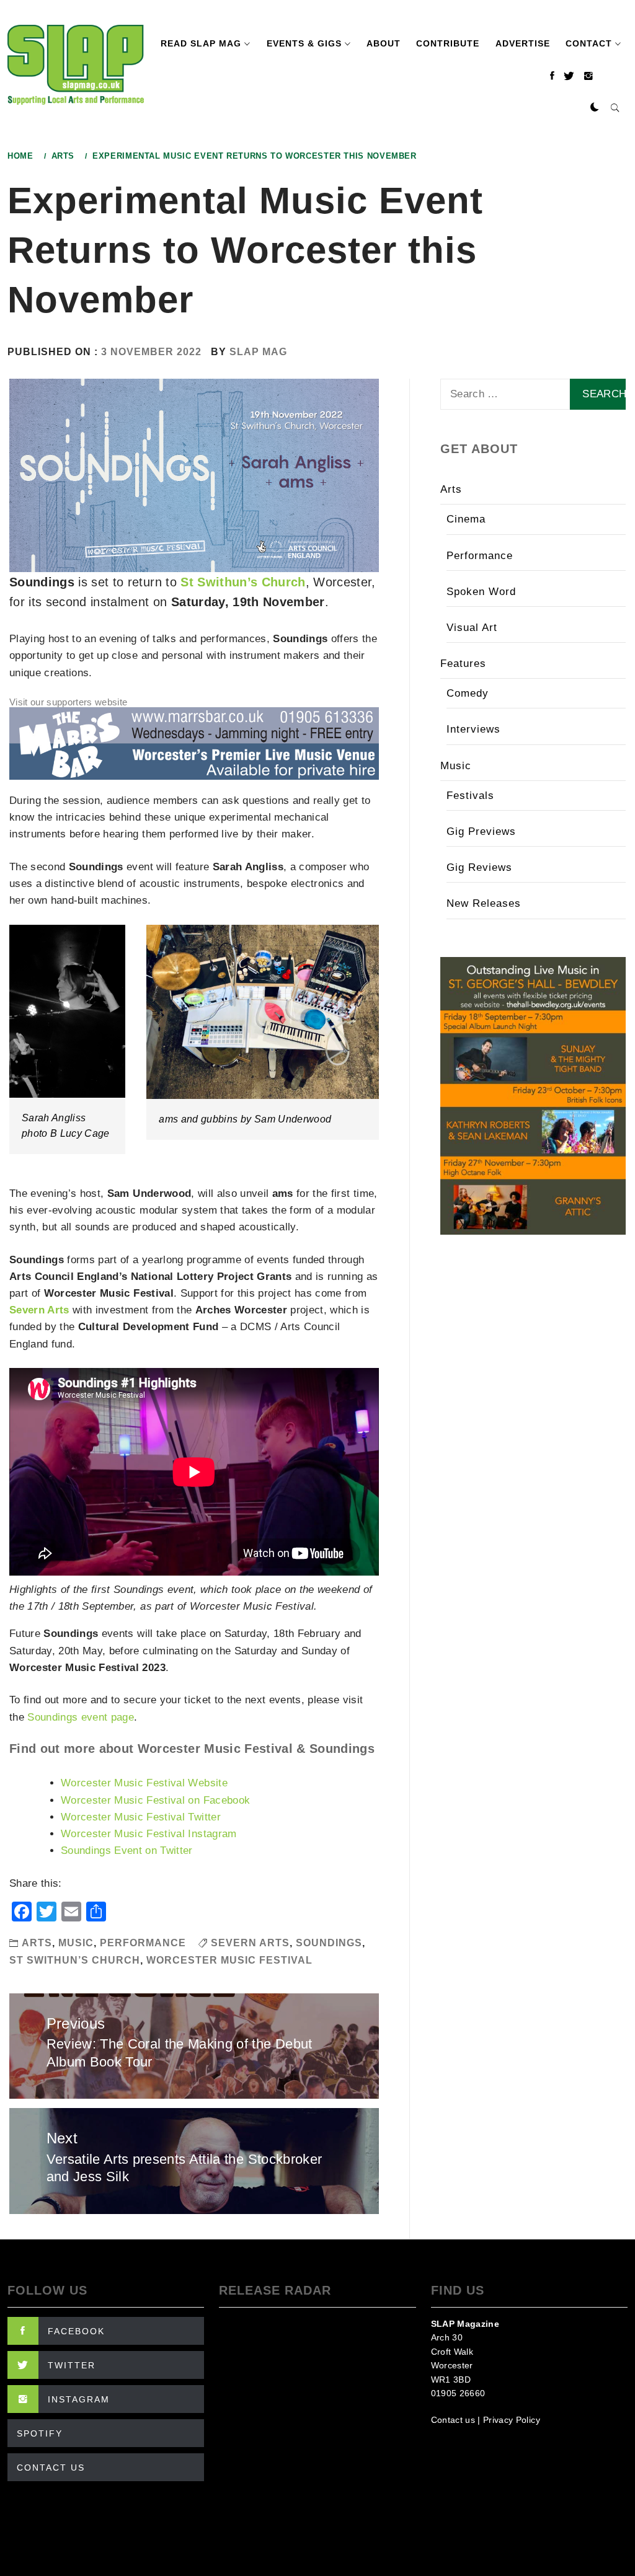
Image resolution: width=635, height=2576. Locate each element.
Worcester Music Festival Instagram (149, 1834)
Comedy (468, 693)
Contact (589, 43)
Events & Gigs (304, 43)
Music (76, 1943)
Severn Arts (39, 1310)
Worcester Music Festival (229, 1960)
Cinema (466, 519)
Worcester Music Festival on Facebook (155, 1800)
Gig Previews (481, 831)
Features (463, 664)
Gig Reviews (479, 867)
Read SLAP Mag (201, 43)
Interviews (473, 729)
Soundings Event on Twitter (127, 1850)
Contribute (448, 43)
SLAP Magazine (465, 2324)
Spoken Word (481, 592)
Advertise (523, 43)
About (384, 43)
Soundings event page (81, 1717)
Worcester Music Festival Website (144, 1783)
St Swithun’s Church (243, 582)
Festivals (470, 796)
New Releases (484, 903)
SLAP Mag (258, 352)
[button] (595, 108)
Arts (37, 1943)
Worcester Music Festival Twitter (141, 1817)
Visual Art (472, 628)
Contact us (453, 2420)
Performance (143, 1943)
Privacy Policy (512, 2420)
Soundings (329, 1943)
